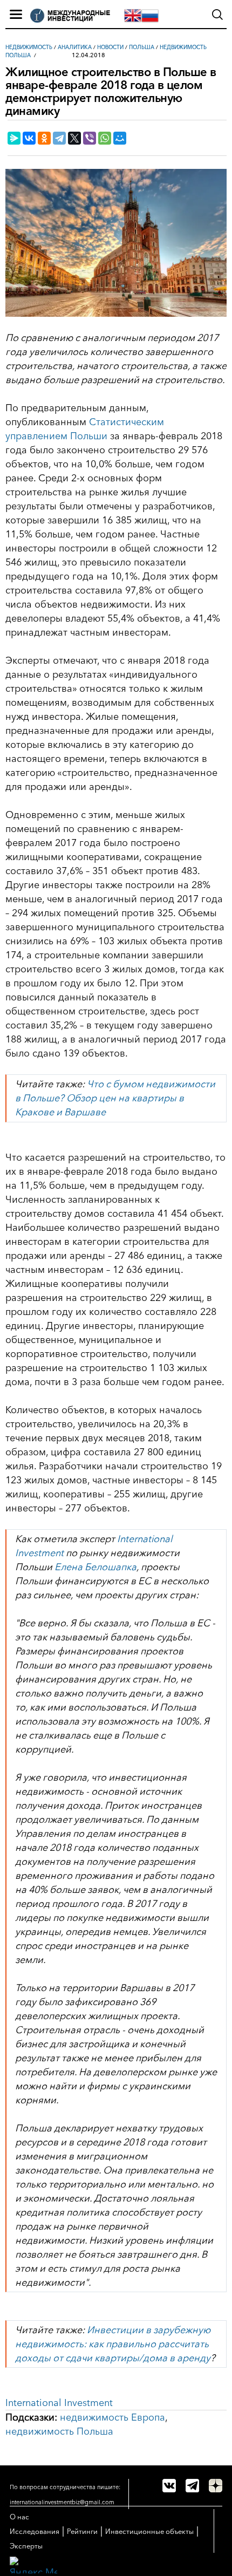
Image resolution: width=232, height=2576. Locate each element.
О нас (19, 2517)
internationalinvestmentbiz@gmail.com (62, 2502)
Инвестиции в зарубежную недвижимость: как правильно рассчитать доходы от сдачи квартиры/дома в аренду (113, 2344)
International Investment (59, 2403)
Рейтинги (82, 2531)
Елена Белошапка (95, 1567)
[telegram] (192, 2486)
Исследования (35, 2531)
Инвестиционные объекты (149, 2531)
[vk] (169, 2486)
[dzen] (216, 2486)
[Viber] (90, 138)
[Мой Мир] (120, 138)
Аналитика (75, 47)
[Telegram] (59, 138)
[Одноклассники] (44, 138)
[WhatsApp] (105, 138)
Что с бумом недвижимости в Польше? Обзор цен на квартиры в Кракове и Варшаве (115, 1098)
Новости (110, 47)
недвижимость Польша (59, 2431)
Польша (142, 47)
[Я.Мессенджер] (14, 138)
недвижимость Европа (112, 2417)
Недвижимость (29, 47)
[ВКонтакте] (29, 138)
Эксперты (26, 2546)
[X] (74, 138)
